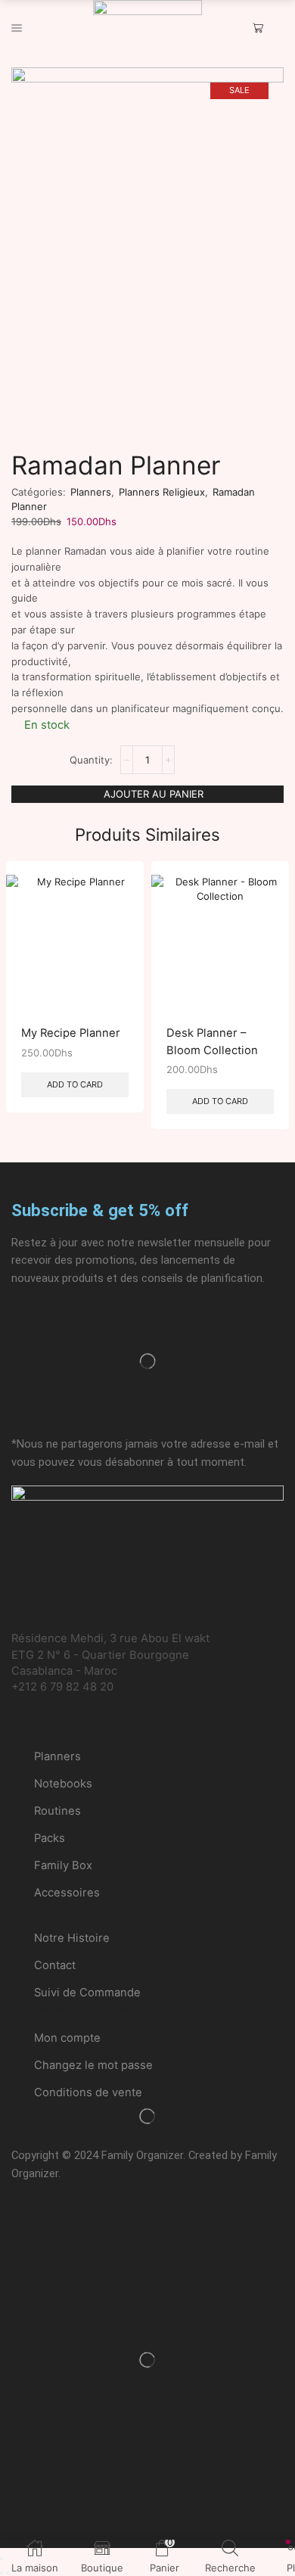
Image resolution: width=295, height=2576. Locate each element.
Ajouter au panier (154, 794)
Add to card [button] (75, 1084)
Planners (91, 492)
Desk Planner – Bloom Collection (212, 1041)
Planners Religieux (162, 492)
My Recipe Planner (71, 1033)
